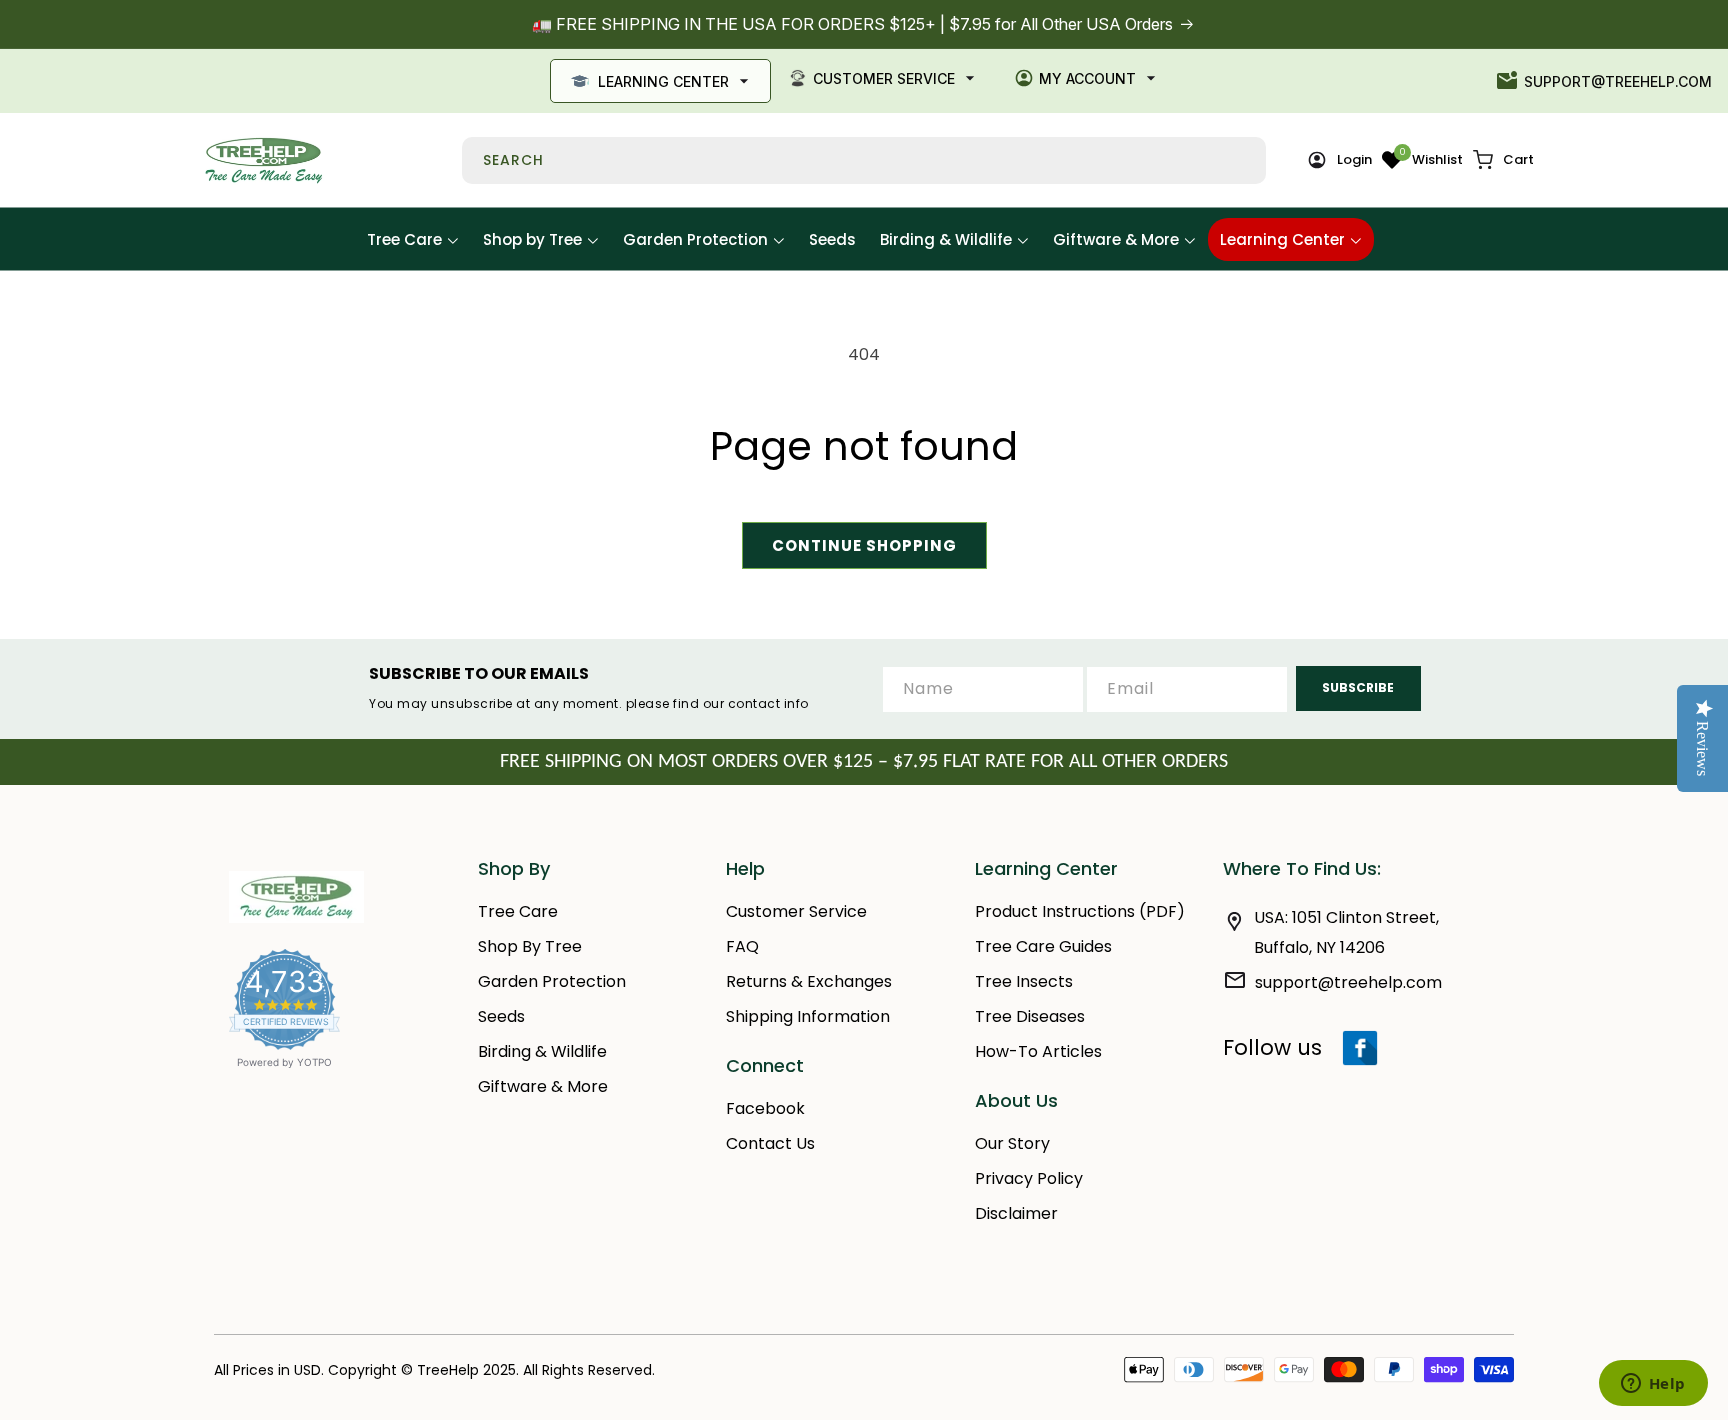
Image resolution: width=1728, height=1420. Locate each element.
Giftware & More (543, 1086)
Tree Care (518, 911)
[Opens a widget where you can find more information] (1653, 1385)
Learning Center (663, 81)
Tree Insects (1024, 981)
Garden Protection (552, 981)
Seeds (501, 1016)
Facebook (765, 1108)
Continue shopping (864, 545)
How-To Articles (1038, 1051)
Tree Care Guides (1043, 946)
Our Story (1012, 1143)
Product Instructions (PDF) (1080, 911)
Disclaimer (1016, 1213)
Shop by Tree (530, 946)
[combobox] (864, 160)
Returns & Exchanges (809, 981)
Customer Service (884, 78)
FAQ (742, 946)
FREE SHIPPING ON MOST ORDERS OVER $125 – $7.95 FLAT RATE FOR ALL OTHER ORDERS (864, 762)
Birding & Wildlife (542, 1051)
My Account (1087, 78)
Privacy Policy (1029, 1178)
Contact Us (770, 1143)
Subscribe (1358, 687)
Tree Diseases (1030, 1016)
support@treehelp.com (1618, 81)
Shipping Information (808, 1016)
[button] (1503, 160)
